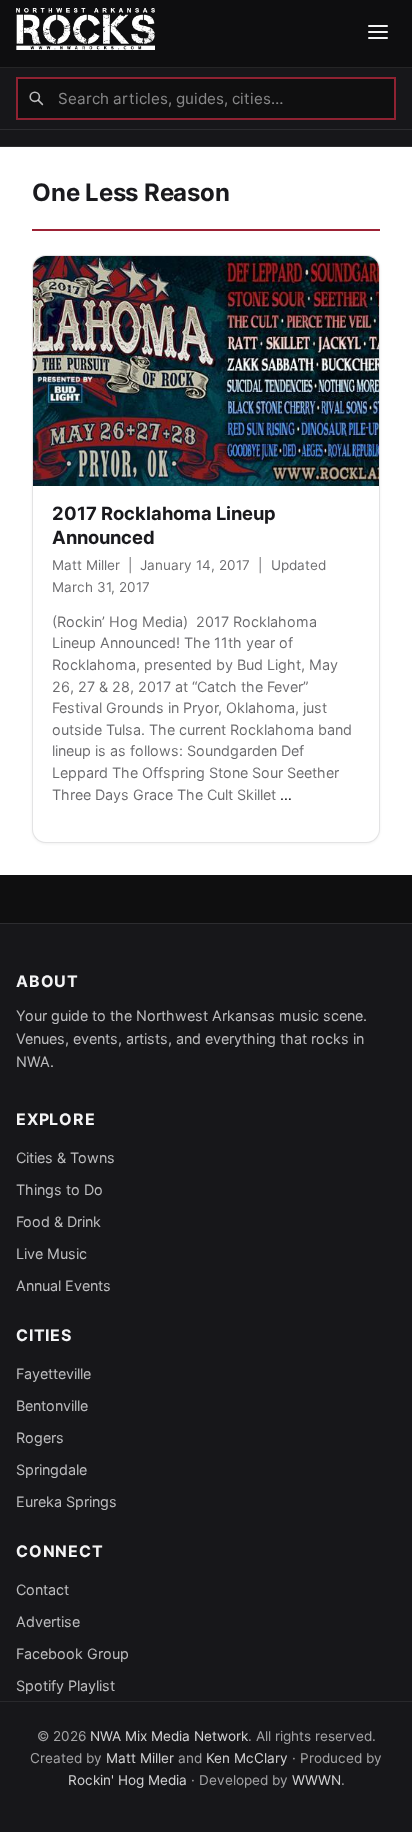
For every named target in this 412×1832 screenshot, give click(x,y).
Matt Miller (86, 565)
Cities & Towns (65, 1157)
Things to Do (59, 1189)
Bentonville (52, 1405)
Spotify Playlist (65, 1685)
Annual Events (63, 1285)
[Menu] (378, 33)
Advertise (48, 1621)
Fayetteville (53, 1373)
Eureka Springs (66, 1501)
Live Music (51, 1253)
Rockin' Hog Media (127, 1780)
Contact (42, 1589)
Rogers (40, 1437)
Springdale (51, 1469)
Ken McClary (247, 1758)
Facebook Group (72, 1653)
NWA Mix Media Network (169, 1736)
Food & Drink (58, 1221)
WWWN (316, 1780)
